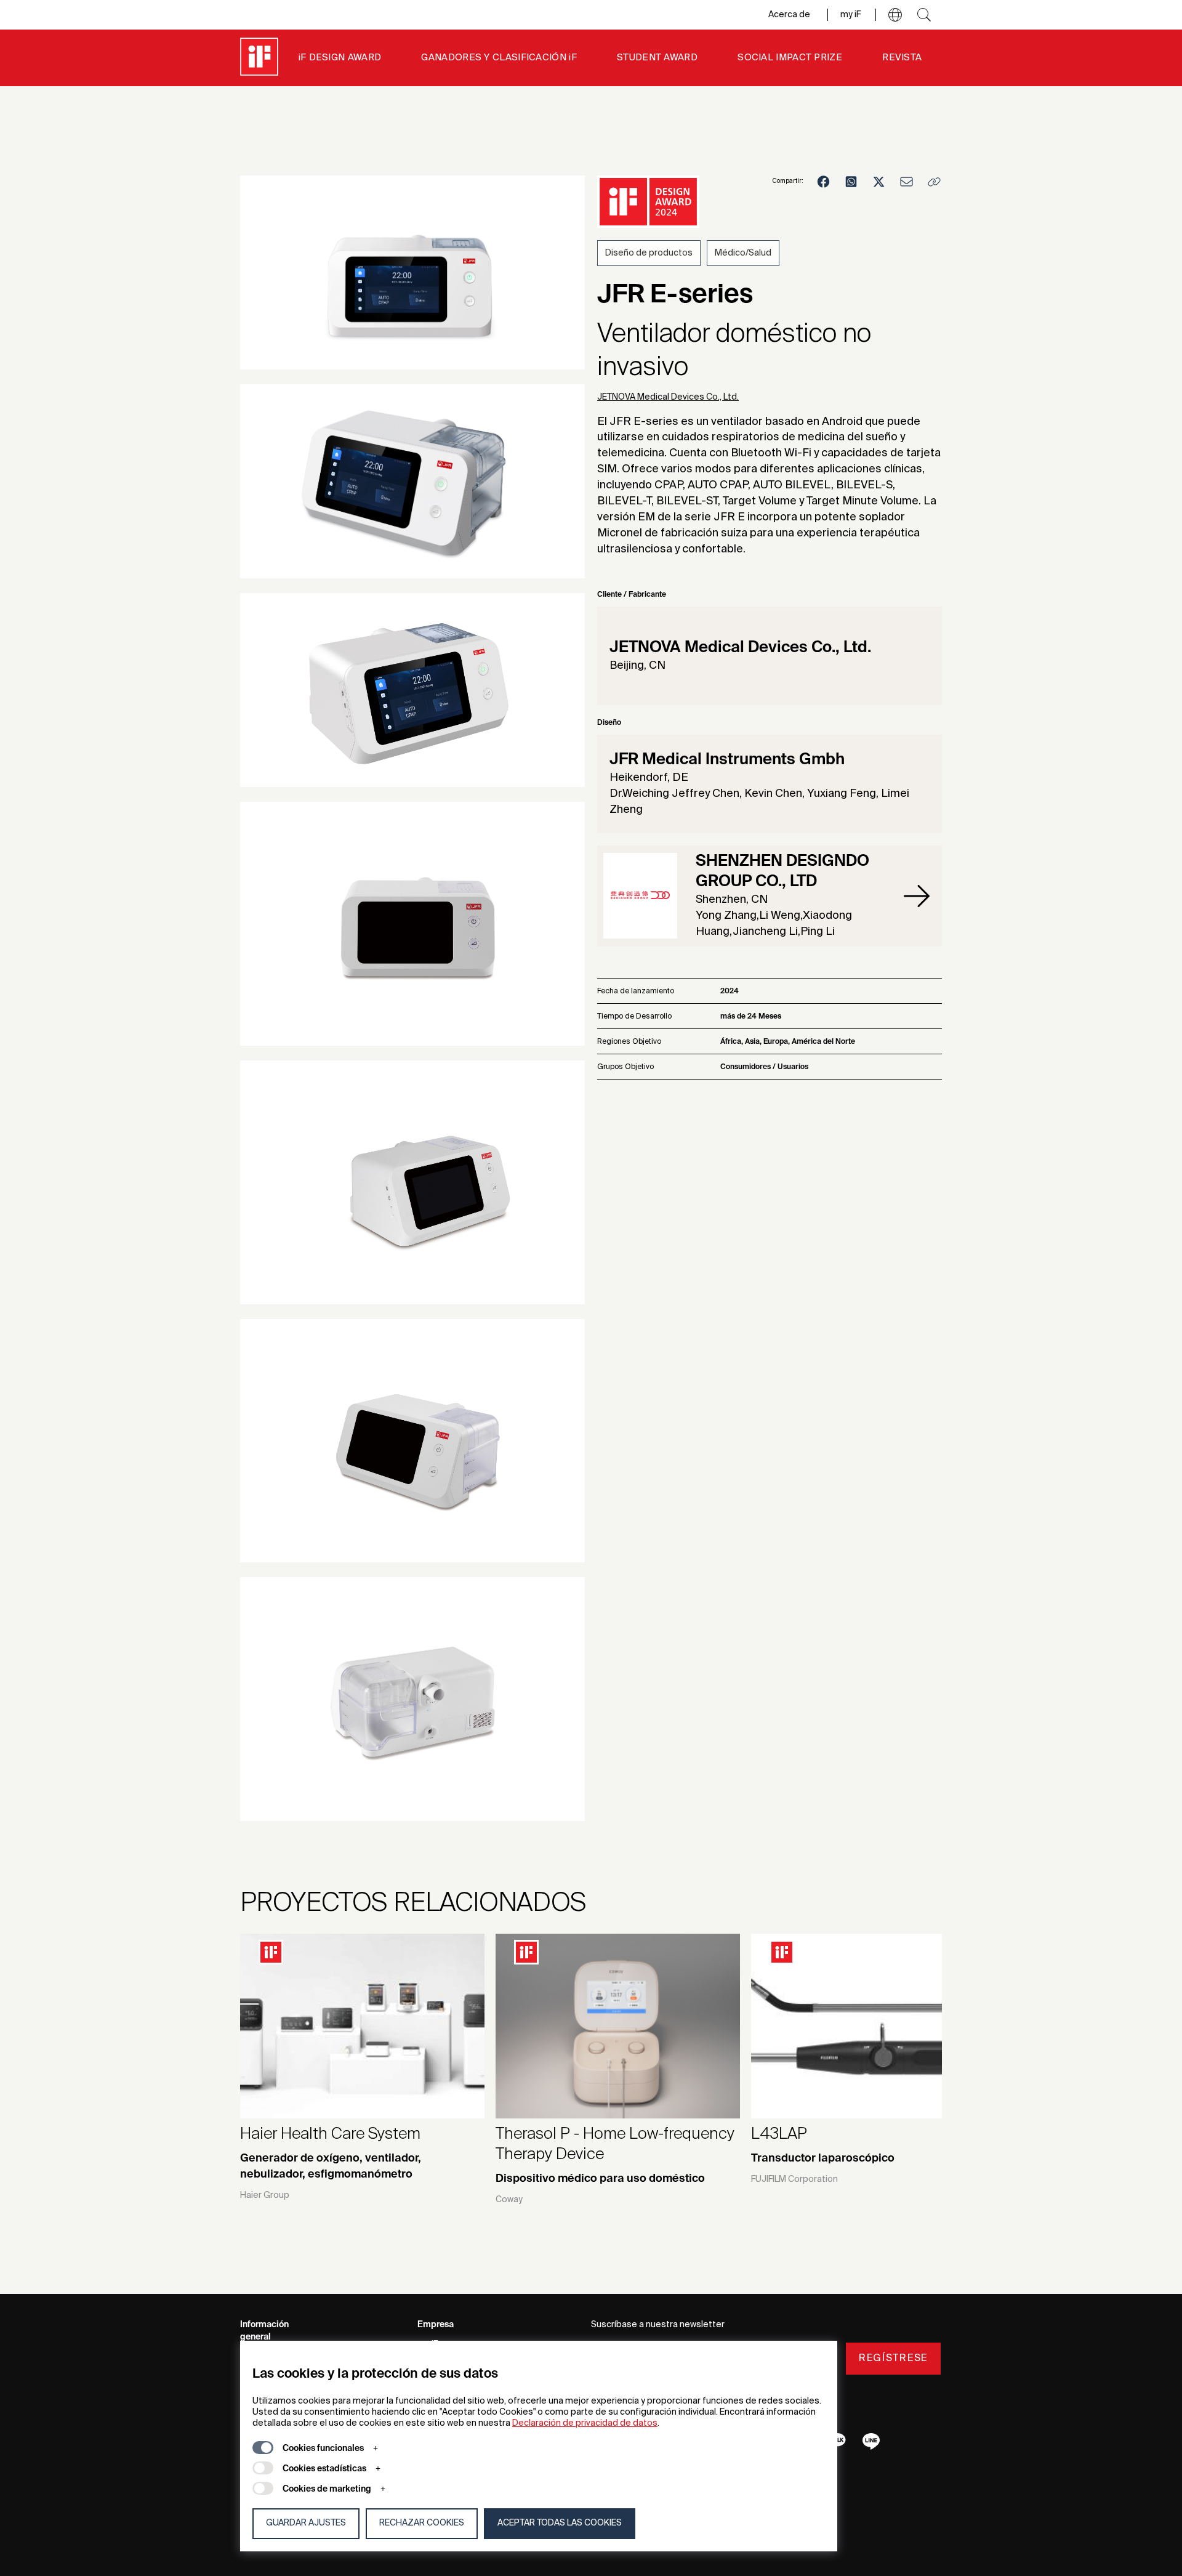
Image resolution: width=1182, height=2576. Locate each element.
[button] (895, 15)
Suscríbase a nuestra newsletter (658, 2325)
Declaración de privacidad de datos (585, 2423)
